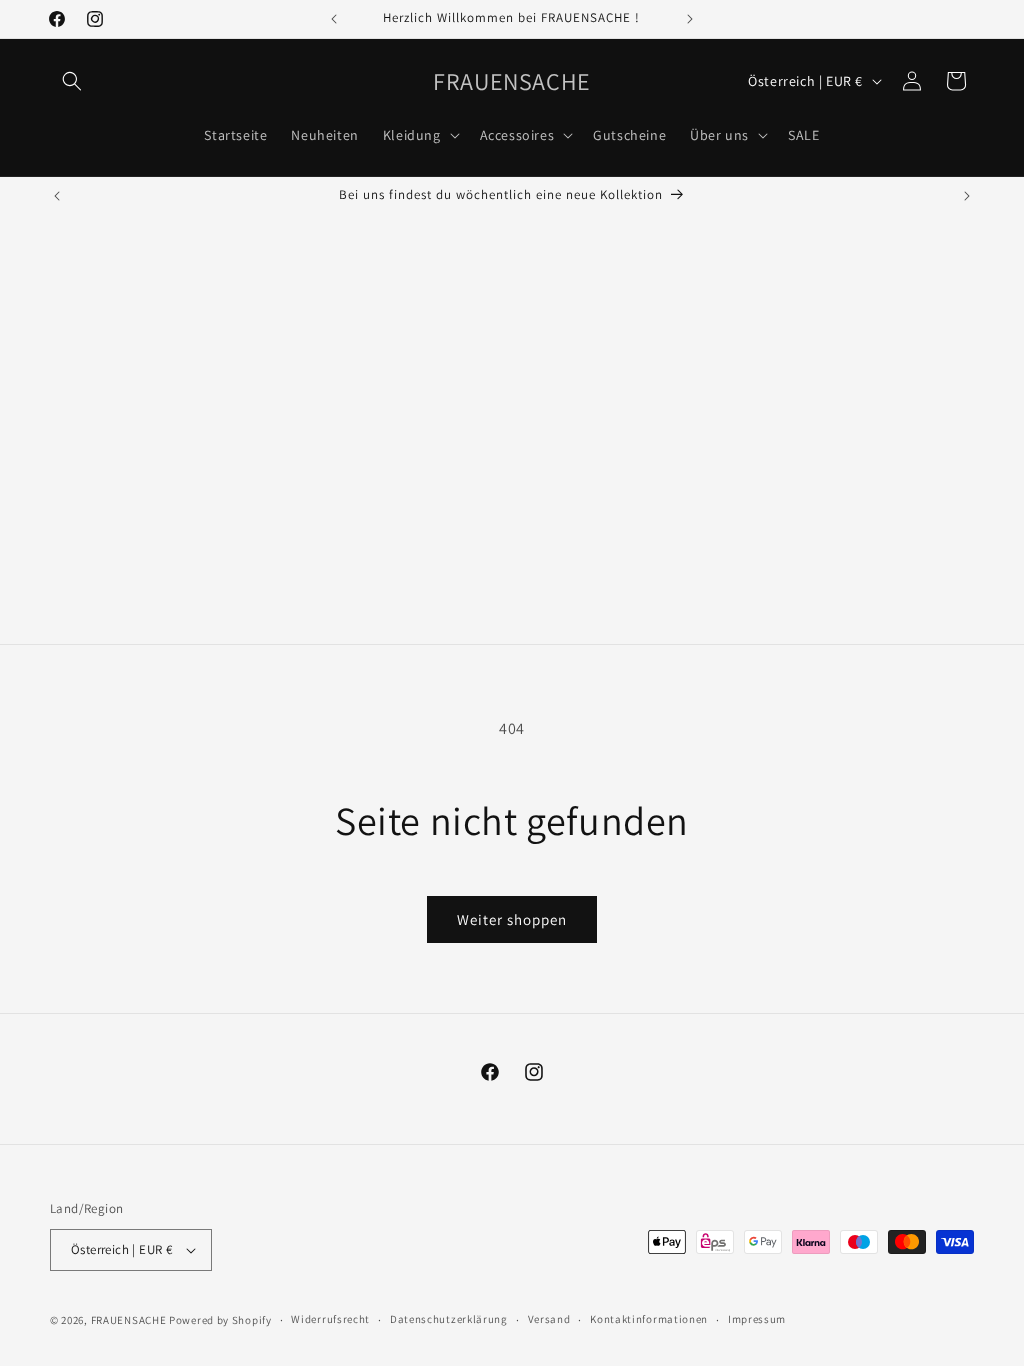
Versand (549, 1319)
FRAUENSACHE (130, 1320)
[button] (72, 81)
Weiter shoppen (512, 919)
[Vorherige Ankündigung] (334, 19)
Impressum (757, 1319)
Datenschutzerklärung (449, 1319)
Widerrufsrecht (330, 1319)
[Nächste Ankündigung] (690, 19)
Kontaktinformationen (649, 1319)
